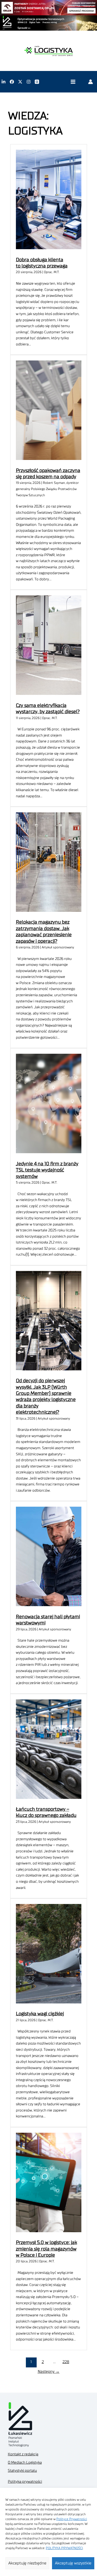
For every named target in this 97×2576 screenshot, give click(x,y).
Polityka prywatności (25, 2482)
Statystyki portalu (22, 2471)
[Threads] (37, 82)
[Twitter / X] (20, 82)
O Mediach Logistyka (25, 2463)
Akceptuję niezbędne (27, 2563)
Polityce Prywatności (72, 2519)
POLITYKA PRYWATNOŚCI (64, 2548)
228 (66, 2362)
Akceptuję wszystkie (73, 2563)
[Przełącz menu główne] (73, 82)
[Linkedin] (4, 82)
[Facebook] (12, 82)
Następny (49, 2372)
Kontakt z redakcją (23, 2454)
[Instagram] (29, 82)
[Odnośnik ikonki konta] (91, 82)
